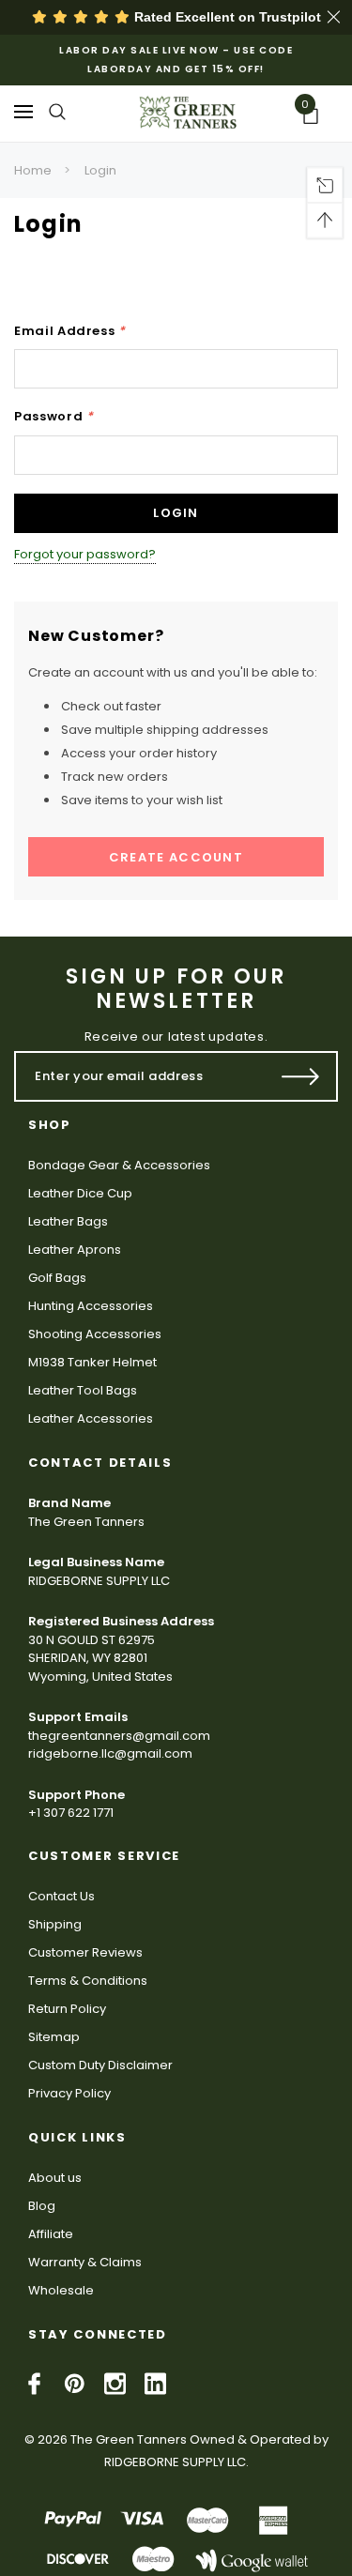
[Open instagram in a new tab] (115, 2384)
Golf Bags (57, 1278)
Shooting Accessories (95, 1334)
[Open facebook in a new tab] (34, 2384)
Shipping (55, 1924)
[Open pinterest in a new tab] (75, 2384)
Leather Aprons (75, 1250)
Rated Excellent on (226, 17)
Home (33, 170)
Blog (42, 2206)
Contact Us (61, 1896)
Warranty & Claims (85, 2262)
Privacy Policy (69, 2093)
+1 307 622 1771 (71, 1813)
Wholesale (61, 2290)
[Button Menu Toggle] (23, 111)
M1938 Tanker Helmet (92, 1362)
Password (54, 416)
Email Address (70, 331)
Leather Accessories (91, 1418)
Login (100, 170)
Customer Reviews (85, 1952)
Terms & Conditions (88, 1981)
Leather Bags (68, 1221)
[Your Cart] (317, 116)
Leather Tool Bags (83, 1390)
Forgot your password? (85, 554)
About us (55, 2178)
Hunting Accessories (91, 1306)
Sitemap (54, 2037)
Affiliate (51, 2234)
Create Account (176, 857)
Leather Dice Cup (80, 1193)
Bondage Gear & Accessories (119, 1165)
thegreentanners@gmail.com (119, 1736)
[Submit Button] (301, 1076)
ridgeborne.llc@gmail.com (110, 1753)
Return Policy (67, 2009)
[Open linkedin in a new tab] (155, 2384)
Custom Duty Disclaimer (100, 2065)
